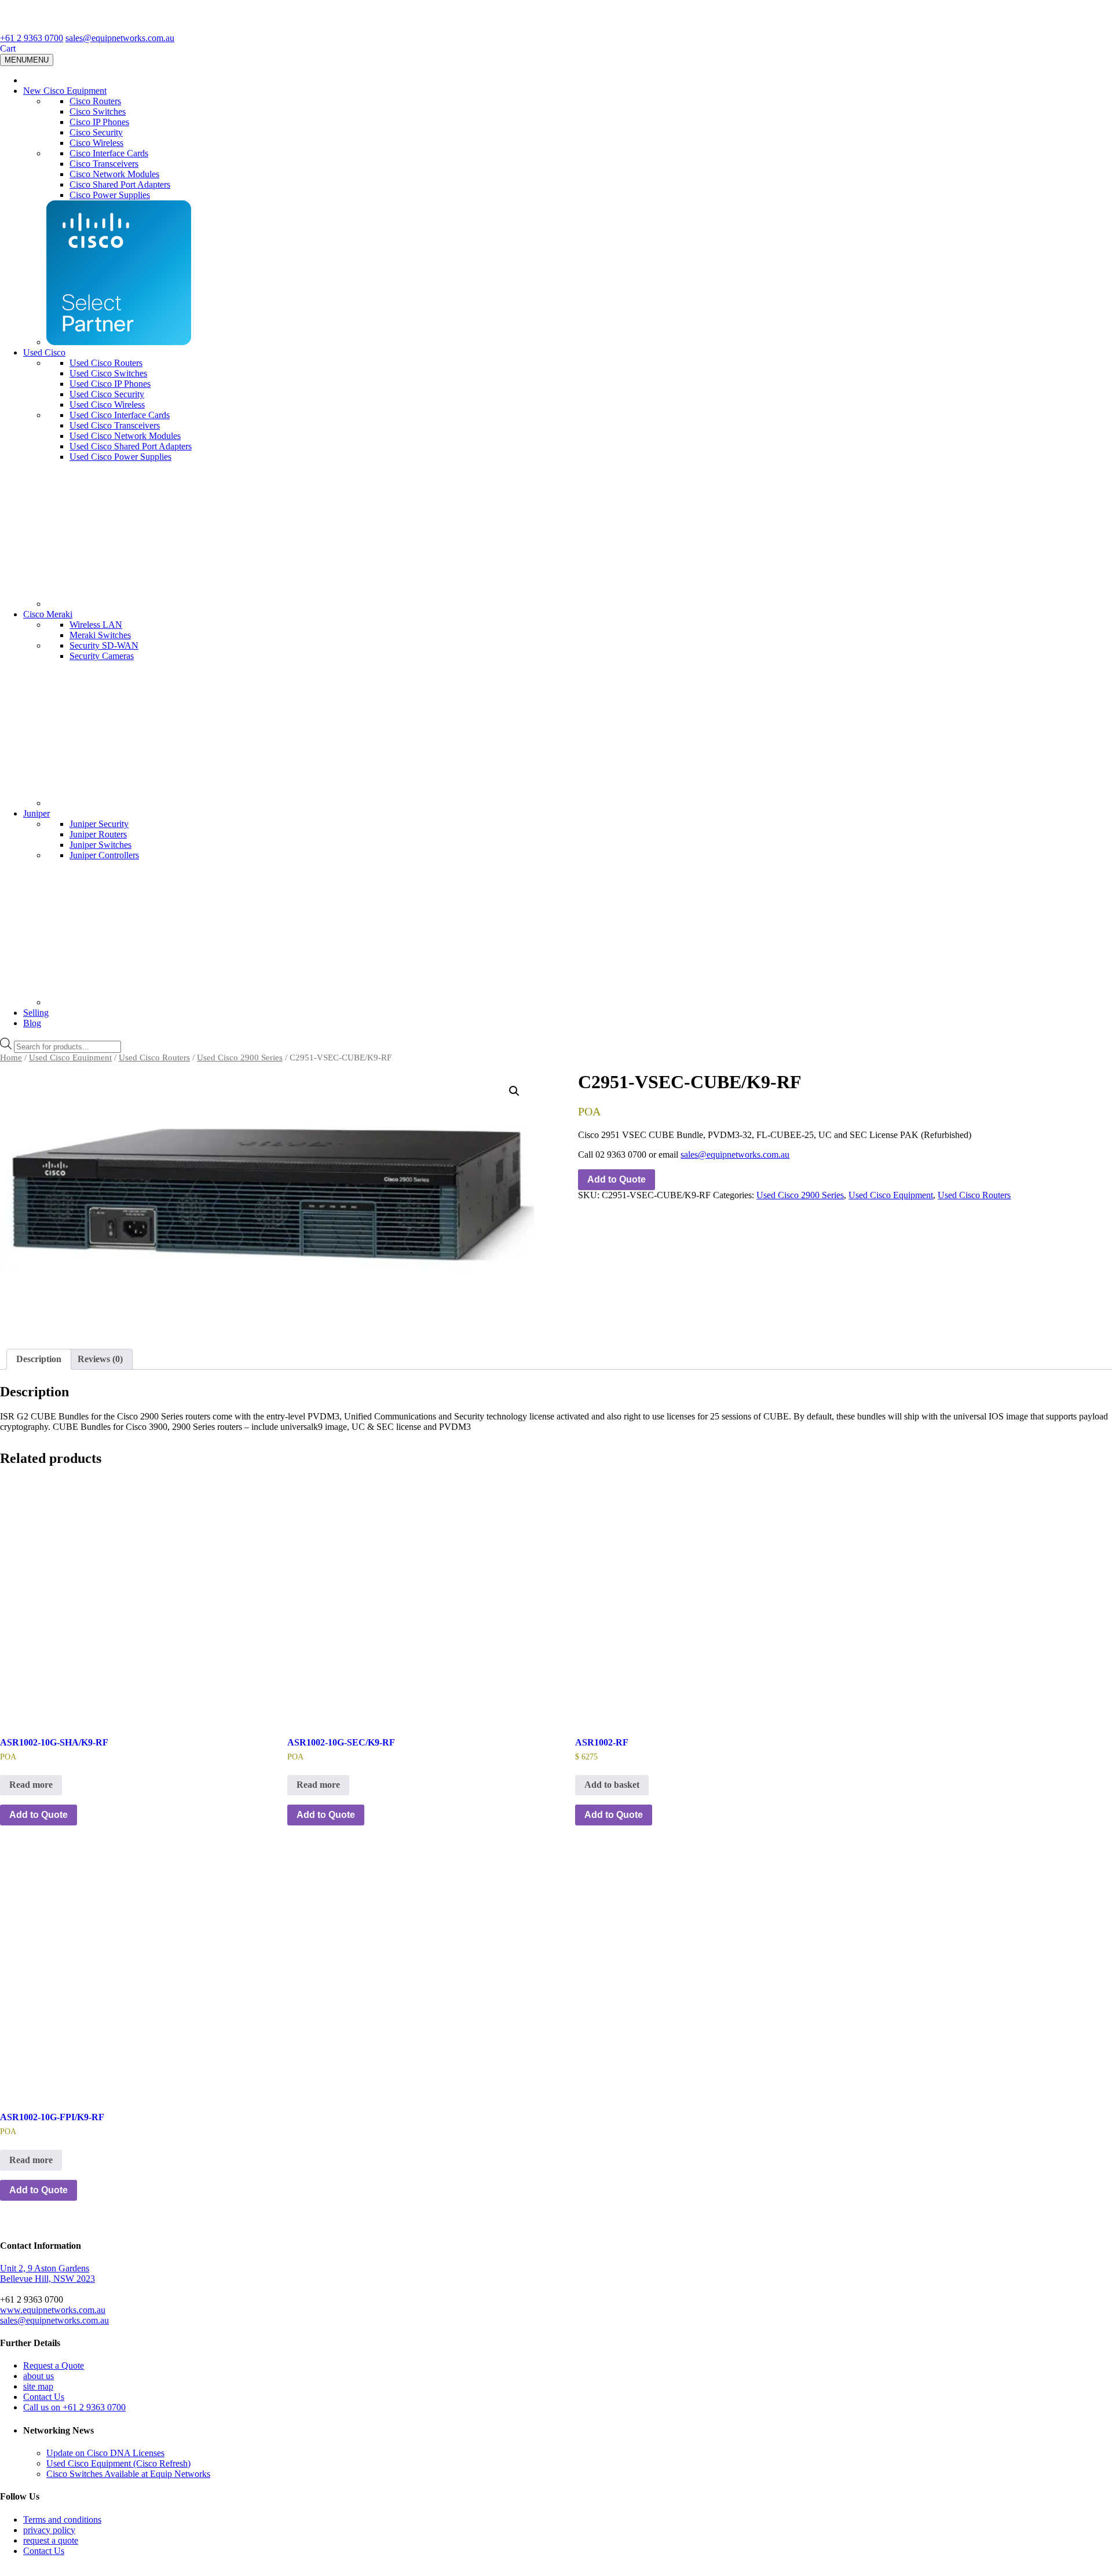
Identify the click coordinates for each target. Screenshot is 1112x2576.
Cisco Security (96, 132)
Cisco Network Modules (114, 174)
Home (11, 1058)
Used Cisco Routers (106, 363)
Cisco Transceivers (104, 164)
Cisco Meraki (48, 614)
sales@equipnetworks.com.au (120, 38)
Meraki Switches (100, 635)
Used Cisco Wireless (107, 405)
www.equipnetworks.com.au (53, 2310)
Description (39, 1359)
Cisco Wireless (96, 143)
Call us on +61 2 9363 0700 (74, 2407)
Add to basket (612, 1785)
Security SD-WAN (104, 645)
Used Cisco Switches (108, 373)
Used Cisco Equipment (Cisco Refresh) (118, 2463)
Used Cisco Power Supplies (120, 457)
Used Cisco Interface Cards (120, 415)
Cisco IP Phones (99, 122)
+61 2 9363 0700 (32, 38)
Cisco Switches (98, 111)
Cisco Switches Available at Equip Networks (128, 2474)
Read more (31, 1785)
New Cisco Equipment (65, 91)
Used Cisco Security (107, 394)
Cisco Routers (95, 101)
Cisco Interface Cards (109, 153)
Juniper (36, 813)
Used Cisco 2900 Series (240, 1058)
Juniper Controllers (104, 855)
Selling (36, 1013)
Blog (32, 1023)
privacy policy (49, 2530)
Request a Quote (54, 2365)
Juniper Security (99, 824)
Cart (8, 48)
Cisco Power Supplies (110, 195)
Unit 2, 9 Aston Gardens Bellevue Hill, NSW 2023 (47, 2273)
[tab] (39, 1359)
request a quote (51, 2540)
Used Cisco (44, 352)
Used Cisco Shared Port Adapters (131, 446)
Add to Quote (617, 1179)
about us (39, 2376)
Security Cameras (102, 656)
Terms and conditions (62, 2520)
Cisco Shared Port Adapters (120, 184)
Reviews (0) (100, 1359)
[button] (514, 1091)
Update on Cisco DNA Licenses (105, 2453)
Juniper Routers (98, 834)
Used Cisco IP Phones (110, 384)
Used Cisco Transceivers (115, 425)
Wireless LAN (96, 625)
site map (38, 2386)
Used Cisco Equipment (70, 1058)
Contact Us (44, 2397)
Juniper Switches (100, 845)
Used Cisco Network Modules (125, 436)
